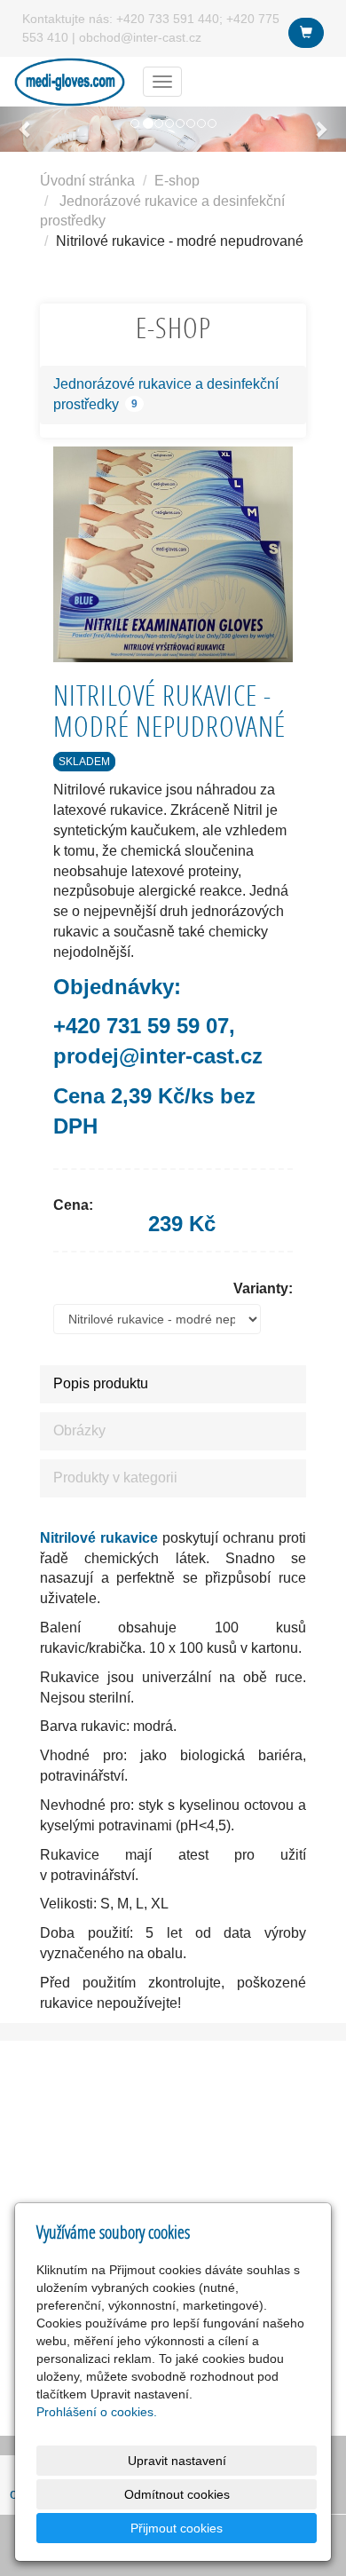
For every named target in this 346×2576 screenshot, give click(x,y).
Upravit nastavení (177, 2461)
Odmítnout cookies (177, 2494)
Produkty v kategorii (115, 1478)
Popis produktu (101, 1383)
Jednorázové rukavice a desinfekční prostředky (166, 394)
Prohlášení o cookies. (97, 2412)
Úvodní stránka (87, 181)
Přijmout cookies (177, 2528)
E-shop (177, 181)
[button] (26, 129)
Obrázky (79, 1430)
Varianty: (263, 1288)
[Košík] (306, 33)
